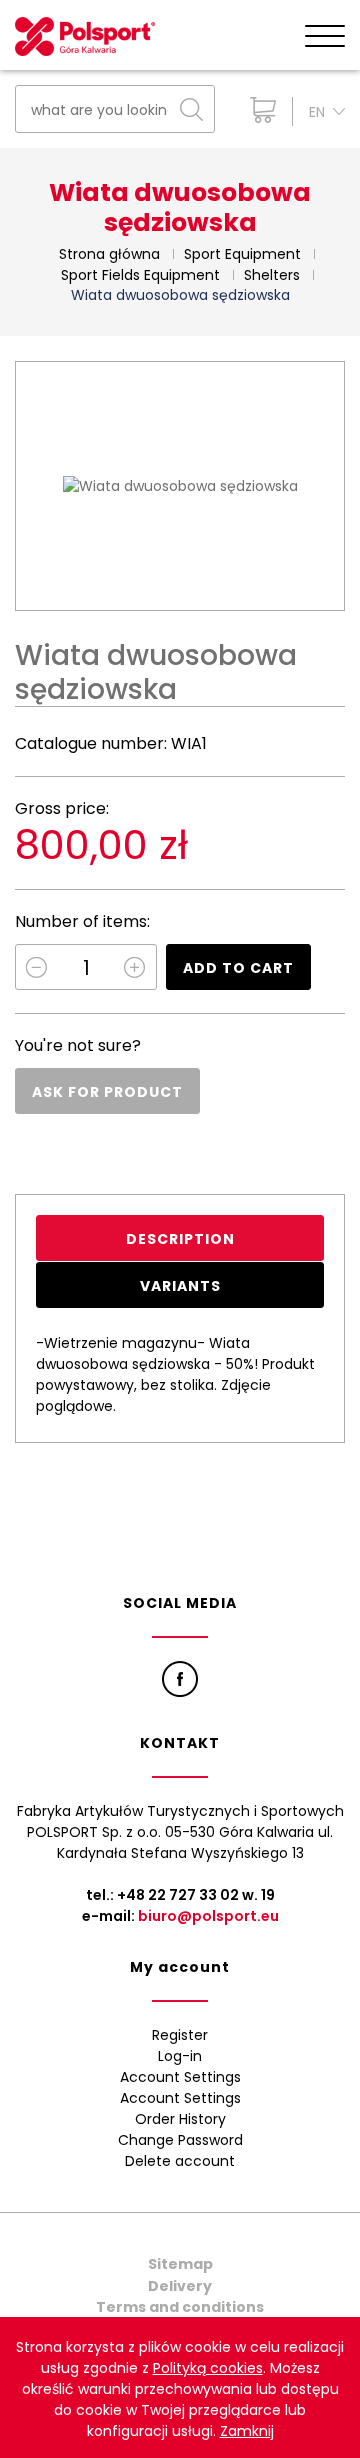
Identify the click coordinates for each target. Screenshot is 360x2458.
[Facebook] (180, 1679)
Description (180, 1239)
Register (180, 2035)
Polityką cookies (208, 2368)
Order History (180, 2119)
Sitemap (180, 2264)
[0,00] (258, 110)
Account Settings (180, 2077)
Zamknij (247, 2431)
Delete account (180, 2161)
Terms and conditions (180, 2307)
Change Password (180, 2140)
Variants (180, 1286)
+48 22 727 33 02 (178, 1895)
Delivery (180, 2286)
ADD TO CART (238, 968)
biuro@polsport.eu (208, 1916)
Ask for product (107, 1092)
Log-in (180, 2056)
